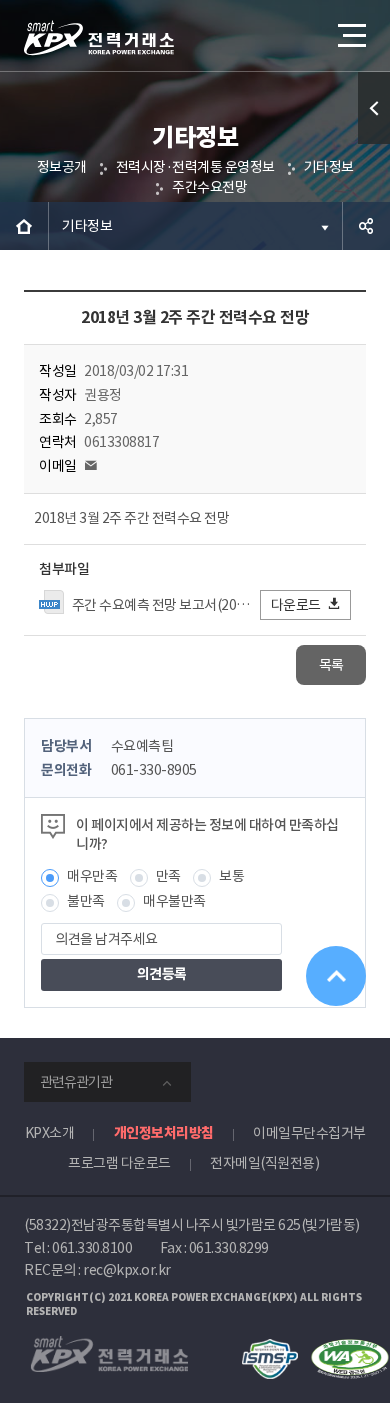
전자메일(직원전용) (264, 1163)
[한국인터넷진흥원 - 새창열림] (269, 1348)
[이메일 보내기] (91, 466)
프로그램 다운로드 (119, 1163)
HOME (24, 226)
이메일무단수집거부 (309, 1133)
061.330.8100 (92, 1248)
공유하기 (366, 226)
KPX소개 (50, 1133)
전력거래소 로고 (99, 38)
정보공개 (62, 167)
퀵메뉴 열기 (374, 108)
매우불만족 (174, 901)
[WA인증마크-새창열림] (350, 1348)
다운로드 (296, 605)
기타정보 (329, 167)
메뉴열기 (350, 35)
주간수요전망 (209, 187)
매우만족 (92, 876)
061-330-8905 (154, 770)
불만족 (86, 901)
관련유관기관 (76, 1082)
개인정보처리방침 (164, 1133)
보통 (231, 876)
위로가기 (336, 976)
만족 (168, 876)
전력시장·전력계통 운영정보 (195, 167)
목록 (331, 665)
